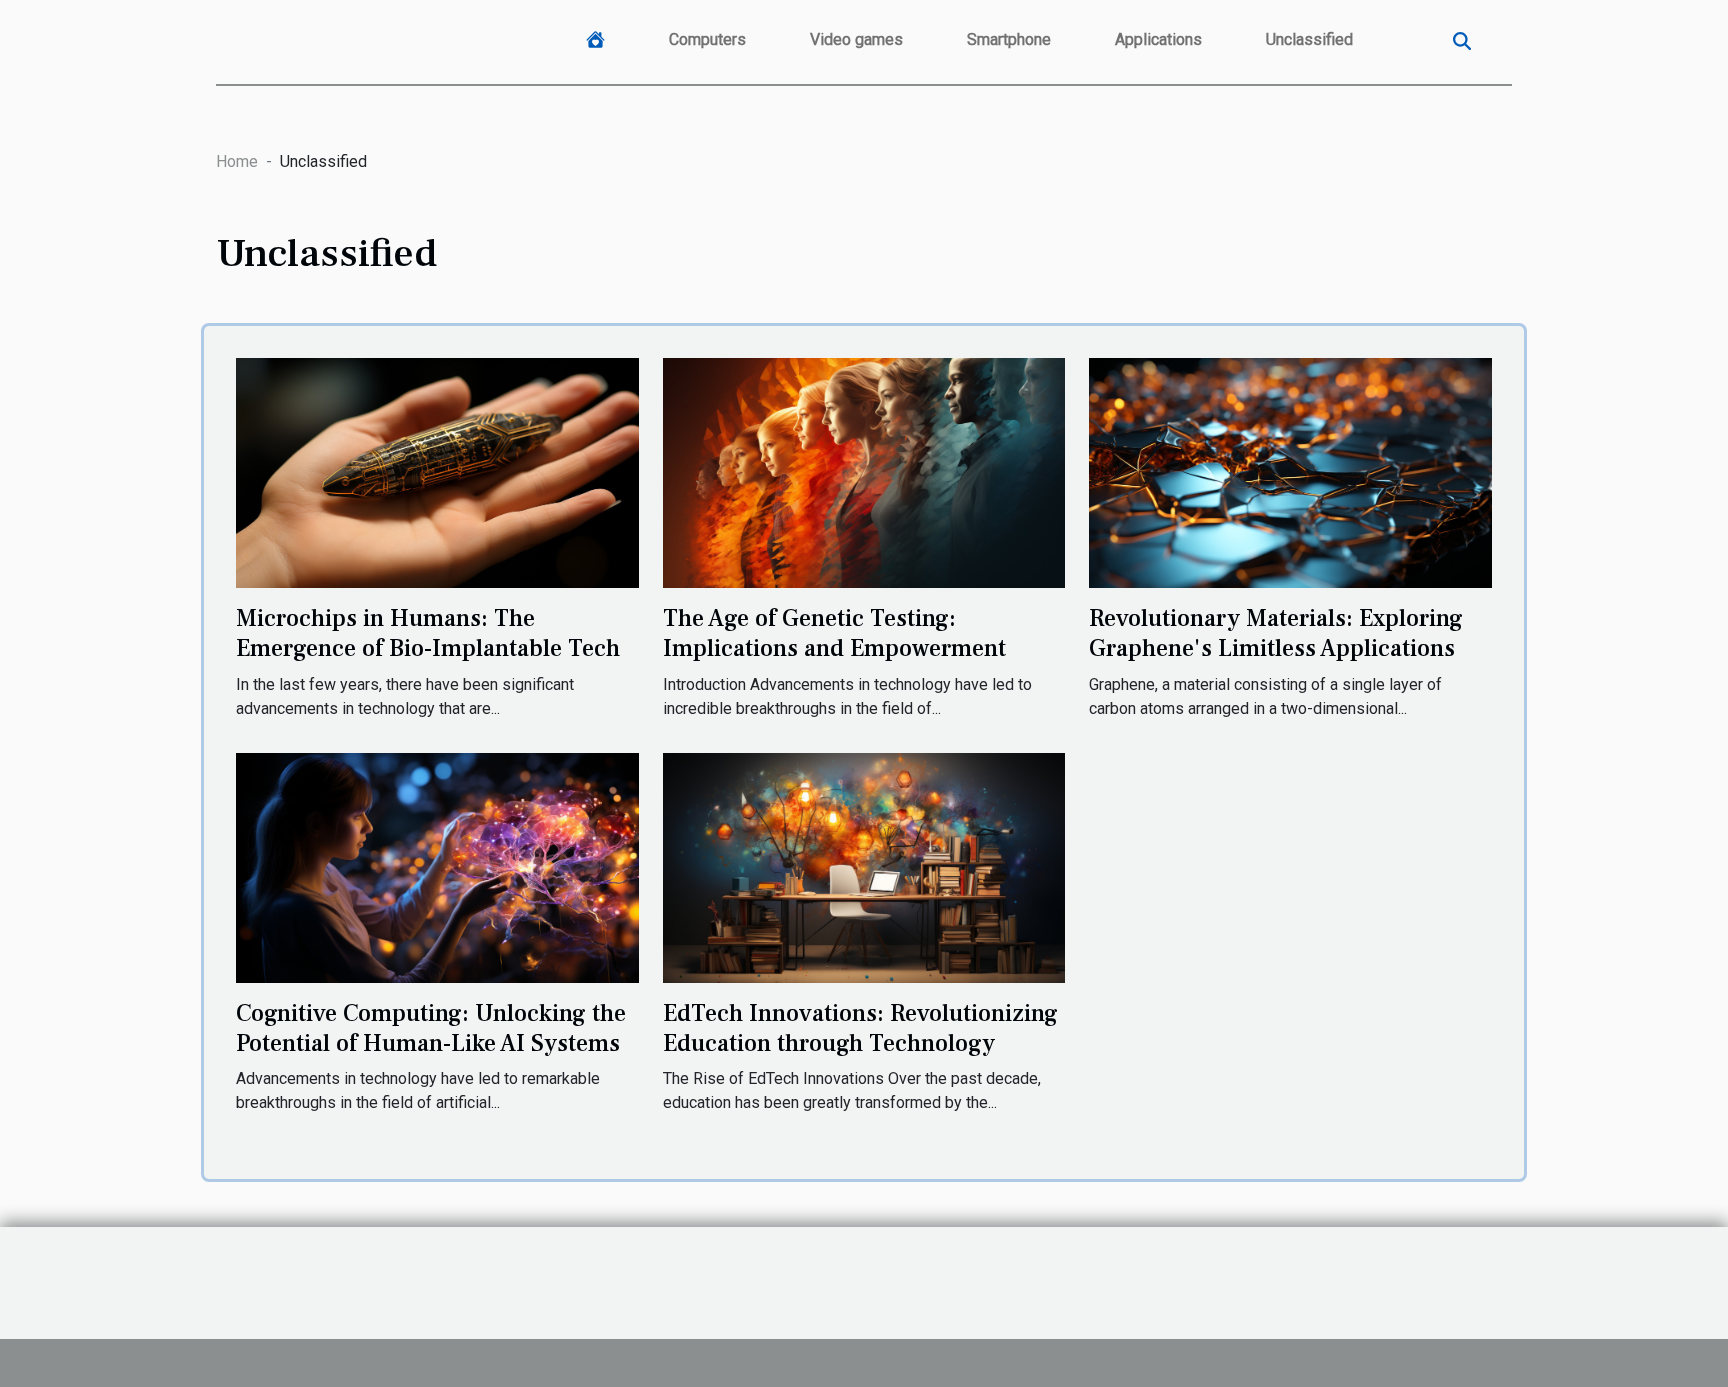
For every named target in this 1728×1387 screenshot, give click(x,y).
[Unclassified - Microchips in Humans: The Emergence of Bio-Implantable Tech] (437, 471)
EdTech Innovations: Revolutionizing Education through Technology (860, 1028)
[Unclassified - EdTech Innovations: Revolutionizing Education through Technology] (864, 866)
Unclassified (1309, 39)
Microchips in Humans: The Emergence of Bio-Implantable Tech (428, 633)
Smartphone (1009, 39)
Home (237, 161)
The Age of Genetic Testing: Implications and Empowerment (834, 633)
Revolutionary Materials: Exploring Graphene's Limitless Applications (1276, 633)
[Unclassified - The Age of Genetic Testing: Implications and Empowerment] (864, 471)
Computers (707, 39)
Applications (1158, 39)
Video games (856, 39)
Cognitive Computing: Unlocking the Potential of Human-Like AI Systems (431, 1028)
